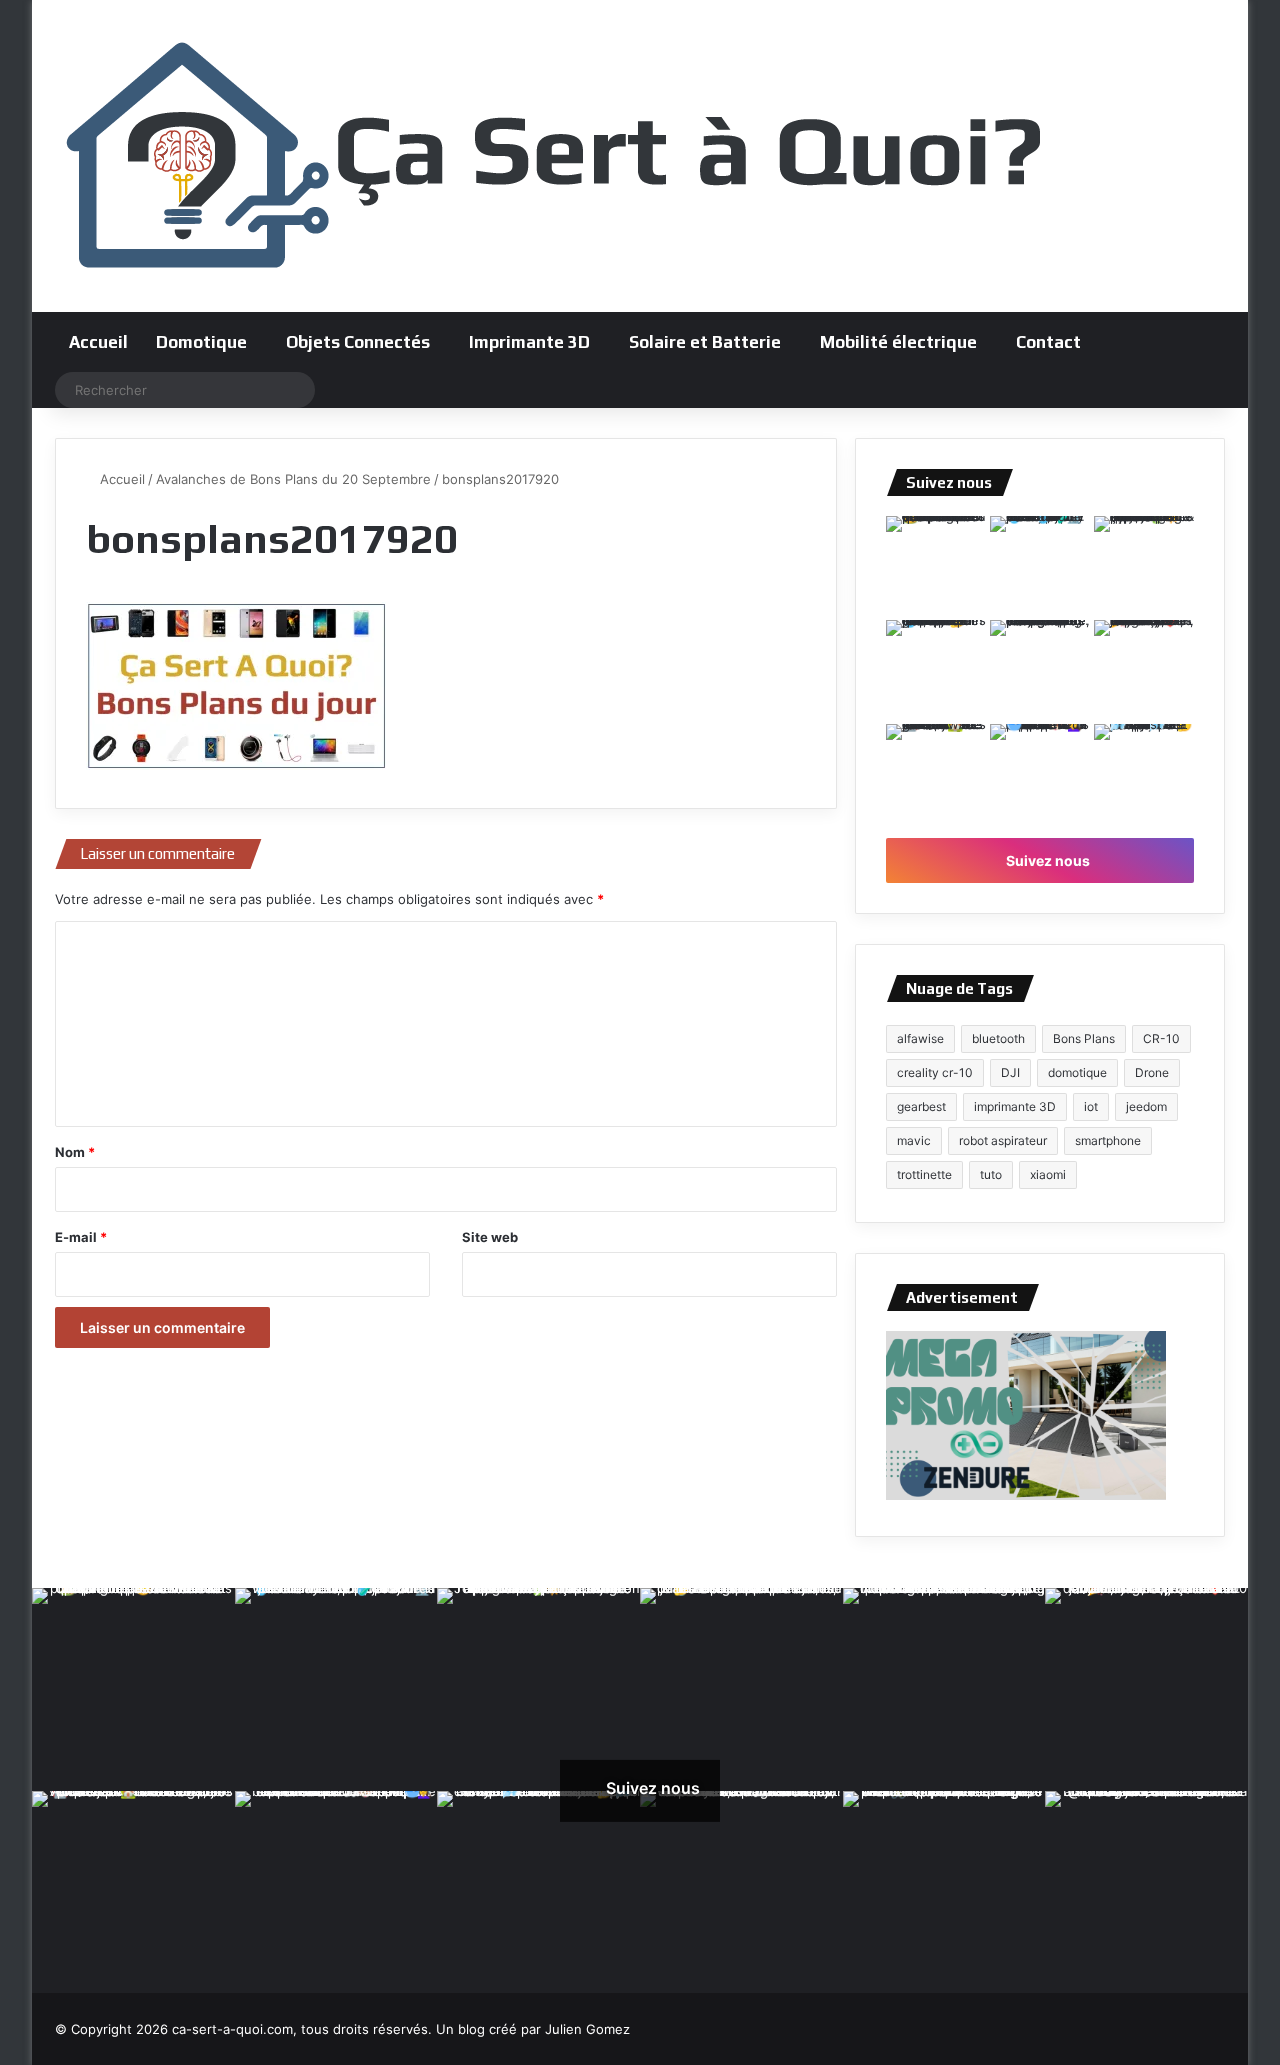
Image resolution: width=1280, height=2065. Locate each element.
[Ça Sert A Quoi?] (555, 156)
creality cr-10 (935, 1072)
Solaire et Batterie (705, 342)
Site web (490, 1237)
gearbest (921, 1106)
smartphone (1108, 1140)
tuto (991, 1174)
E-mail (81, 1237)
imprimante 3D (1015, 1106)
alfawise (920, 1038)
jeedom (1146, 1106)
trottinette (924, 1174)
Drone (1152, 1072)
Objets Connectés (358, 342)
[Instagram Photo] (936, 566)
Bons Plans (1084, 1038)
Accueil (98, 342)
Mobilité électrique (898, 342)
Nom (75, 1152)
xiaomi (1048, 1174)
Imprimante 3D (529, 342)
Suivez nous (1046, 860)
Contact (1048, 342)
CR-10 (1161, 1038)
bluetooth (998, 1038)
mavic (914, 1140)
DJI (1010, 1072)
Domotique (201, 342)
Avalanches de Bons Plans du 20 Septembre (293, 479)
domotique (1077, 1072)
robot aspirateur (1003, 1140)
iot (1091, 1106)
